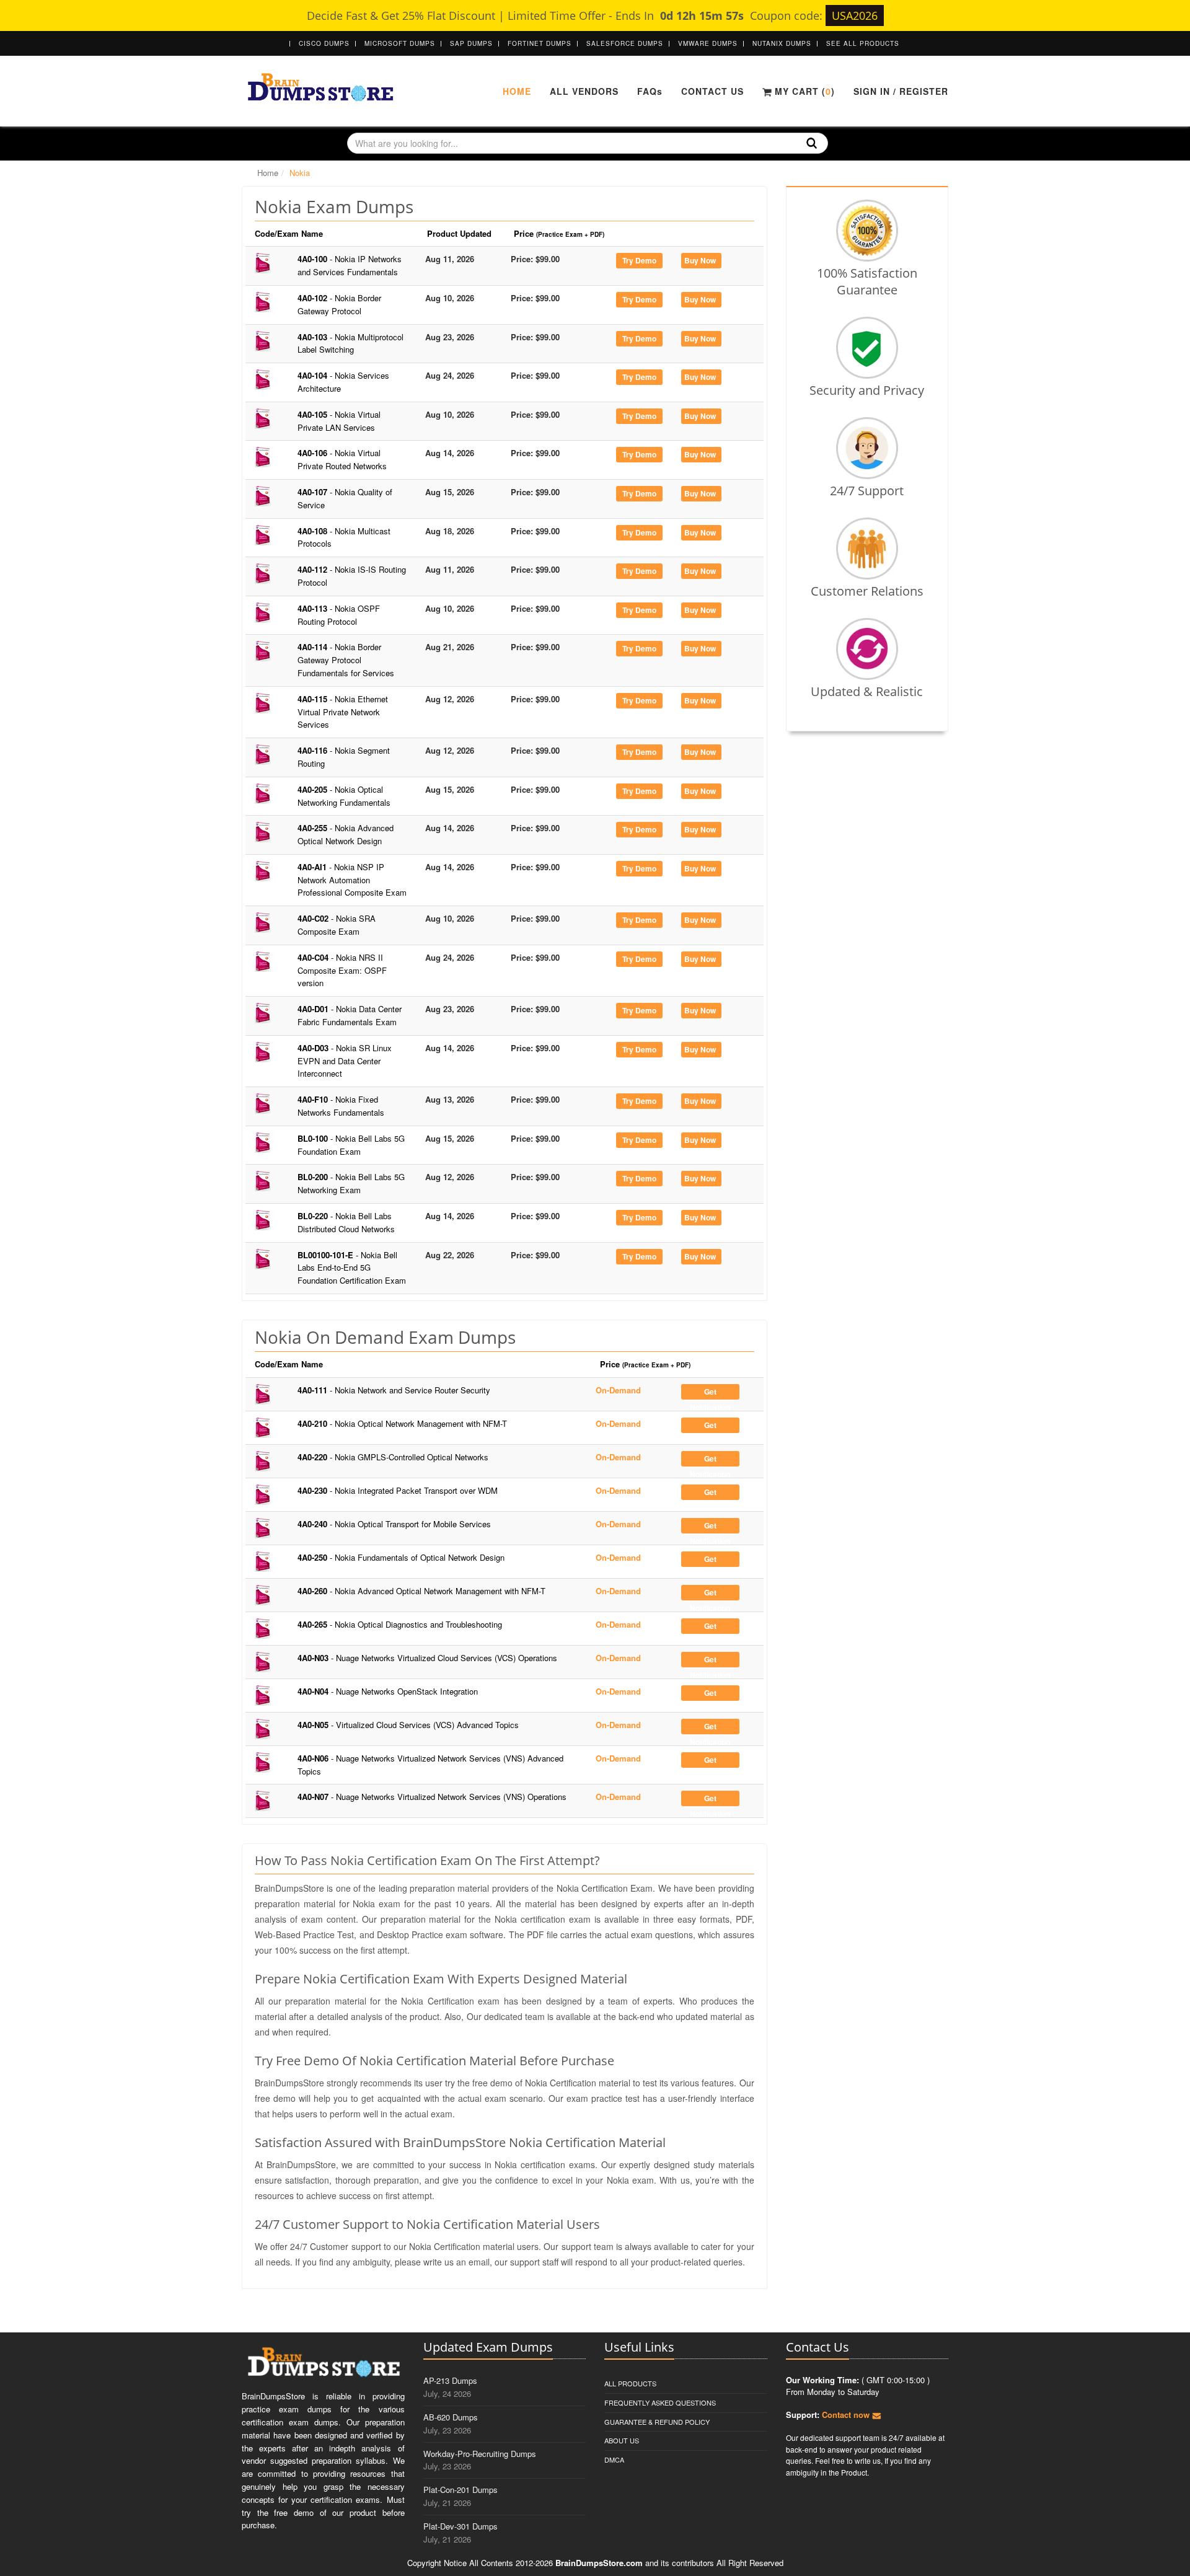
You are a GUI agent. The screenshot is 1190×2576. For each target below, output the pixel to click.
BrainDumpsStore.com (599, 2563)
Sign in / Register (901, 91)
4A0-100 (350, 265)
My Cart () (803, 91)
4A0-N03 (427, 1658)
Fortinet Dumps (540, 43)
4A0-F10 (341, 1106)
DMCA (614, 2459)
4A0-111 (394, 1390)
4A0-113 (339, 615)
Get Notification (710, 1393)
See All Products (863, 43)
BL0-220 (346, 1222)
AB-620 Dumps (451, 2417)
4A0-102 (339, 304)
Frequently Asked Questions (660, 2402)
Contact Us (712, 91)
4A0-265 (400, 1624)
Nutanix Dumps (782, 43)
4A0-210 (402, 1423)
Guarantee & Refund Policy (657, 2422)
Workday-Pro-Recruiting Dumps (480, 2454)
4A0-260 (421, 1591)
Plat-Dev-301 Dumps (461, 2526)
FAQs (650, 91)
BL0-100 (351, 1145)
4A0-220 (393, 1457)
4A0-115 (343, 712)
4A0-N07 (432, 1797)
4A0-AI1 (352, 880)
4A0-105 (339, 421)
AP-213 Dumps (450, 2380)
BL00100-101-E (352, 1268)
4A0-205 (344, 796)
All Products (630, 2383)
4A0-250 (401, 1557)
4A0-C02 (337, 925)
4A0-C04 (342, 970)
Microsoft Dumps (400, 43)
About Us (622, 2440)
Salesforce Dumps (625, 43)
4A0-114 (346, 660)
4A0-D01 (350, 1015)
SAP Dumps (471, 43)
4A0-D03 (345, 1061)
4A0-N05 (408, 1725)
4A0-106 (342, 459)
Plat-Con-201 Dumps (461, 2490)
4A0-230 (398, 1490)
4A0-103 (350, 343)
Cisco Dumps (324, 43)
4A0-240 (394, 1524)
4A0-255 (346, 834)
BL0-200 (351, 1183)
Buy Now (700, 260)
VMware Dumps (708, 43)
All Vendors (584, 91)
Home (517, 91)
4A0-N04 (388, 1691)
